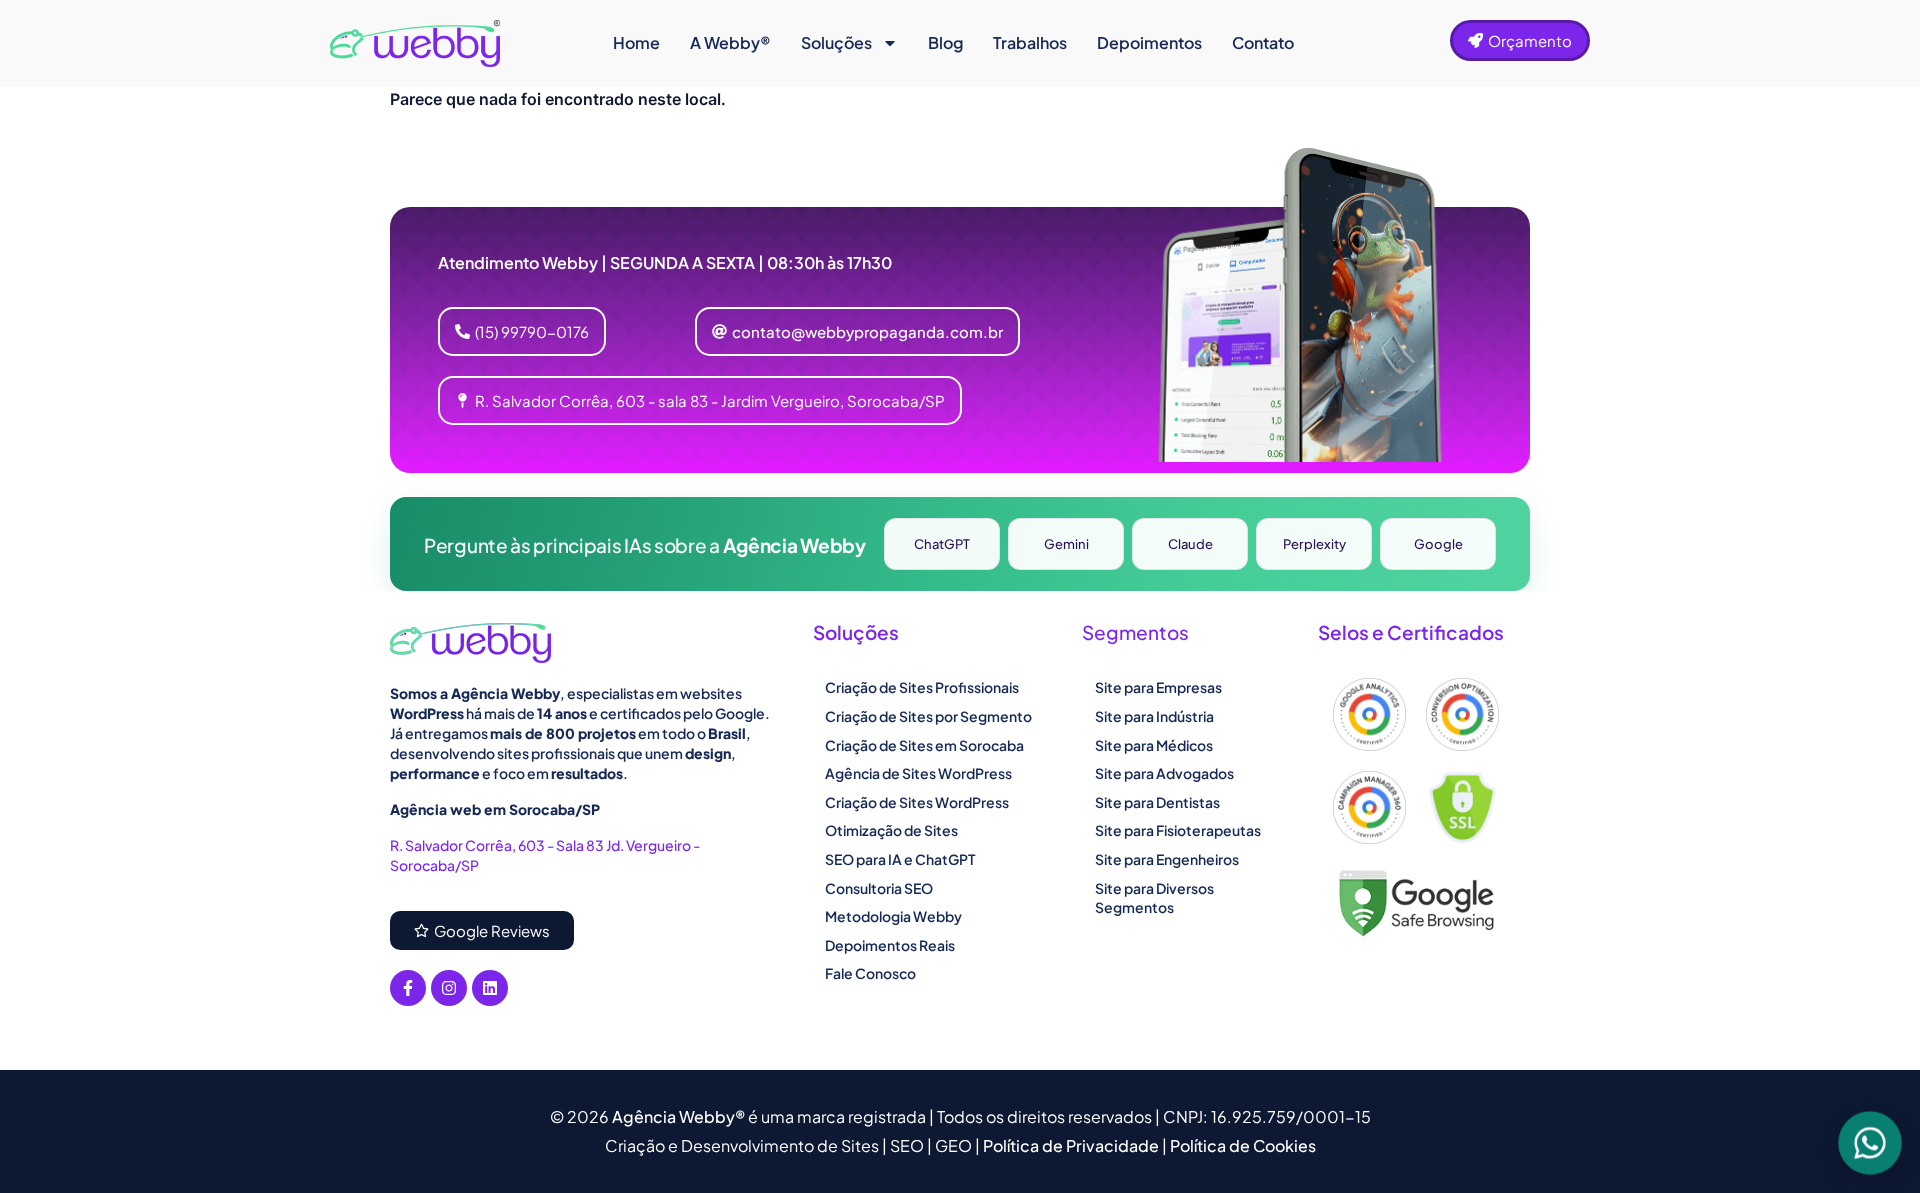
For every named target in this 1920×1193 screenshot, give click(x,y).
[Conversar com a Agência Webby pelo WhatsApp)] (1870, 1143)
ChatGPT (942, 544)
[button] (857, 331)
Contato (1263, 42)
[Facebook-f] (408, 988)
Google (1438, 544)
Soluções (836, 42)
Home (636, 42)
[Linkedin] (490, 988)
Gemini (1066, 544)
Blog (945, 42)
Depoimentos (1149, 42)
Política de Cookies (1243, 1145)
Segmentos (1135, 632)
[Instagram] (449, 988)
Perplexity (1314, 544)
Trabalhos (1030, 42)
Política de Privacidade (1072, 1145)
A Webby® (730, 42)
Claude (1190, 544)
